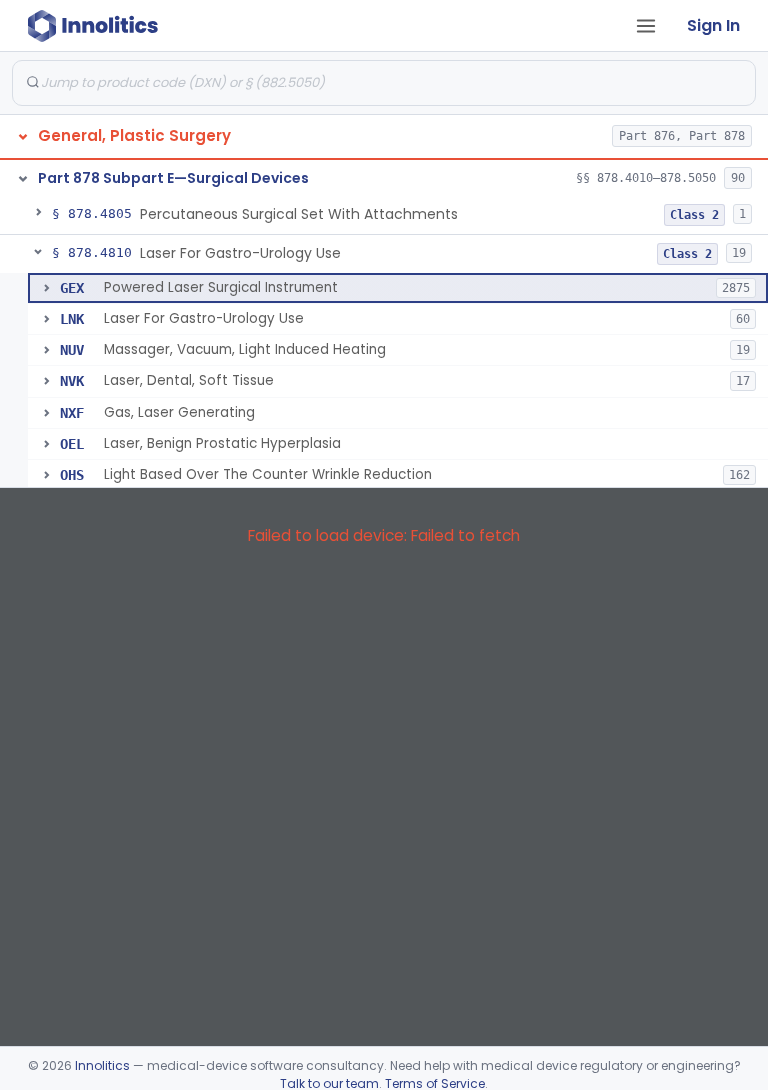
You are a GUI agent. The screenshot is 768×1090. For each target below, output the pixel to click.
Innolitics (102, 1065)
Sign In (713, 25)
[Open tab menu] (646, 26)
